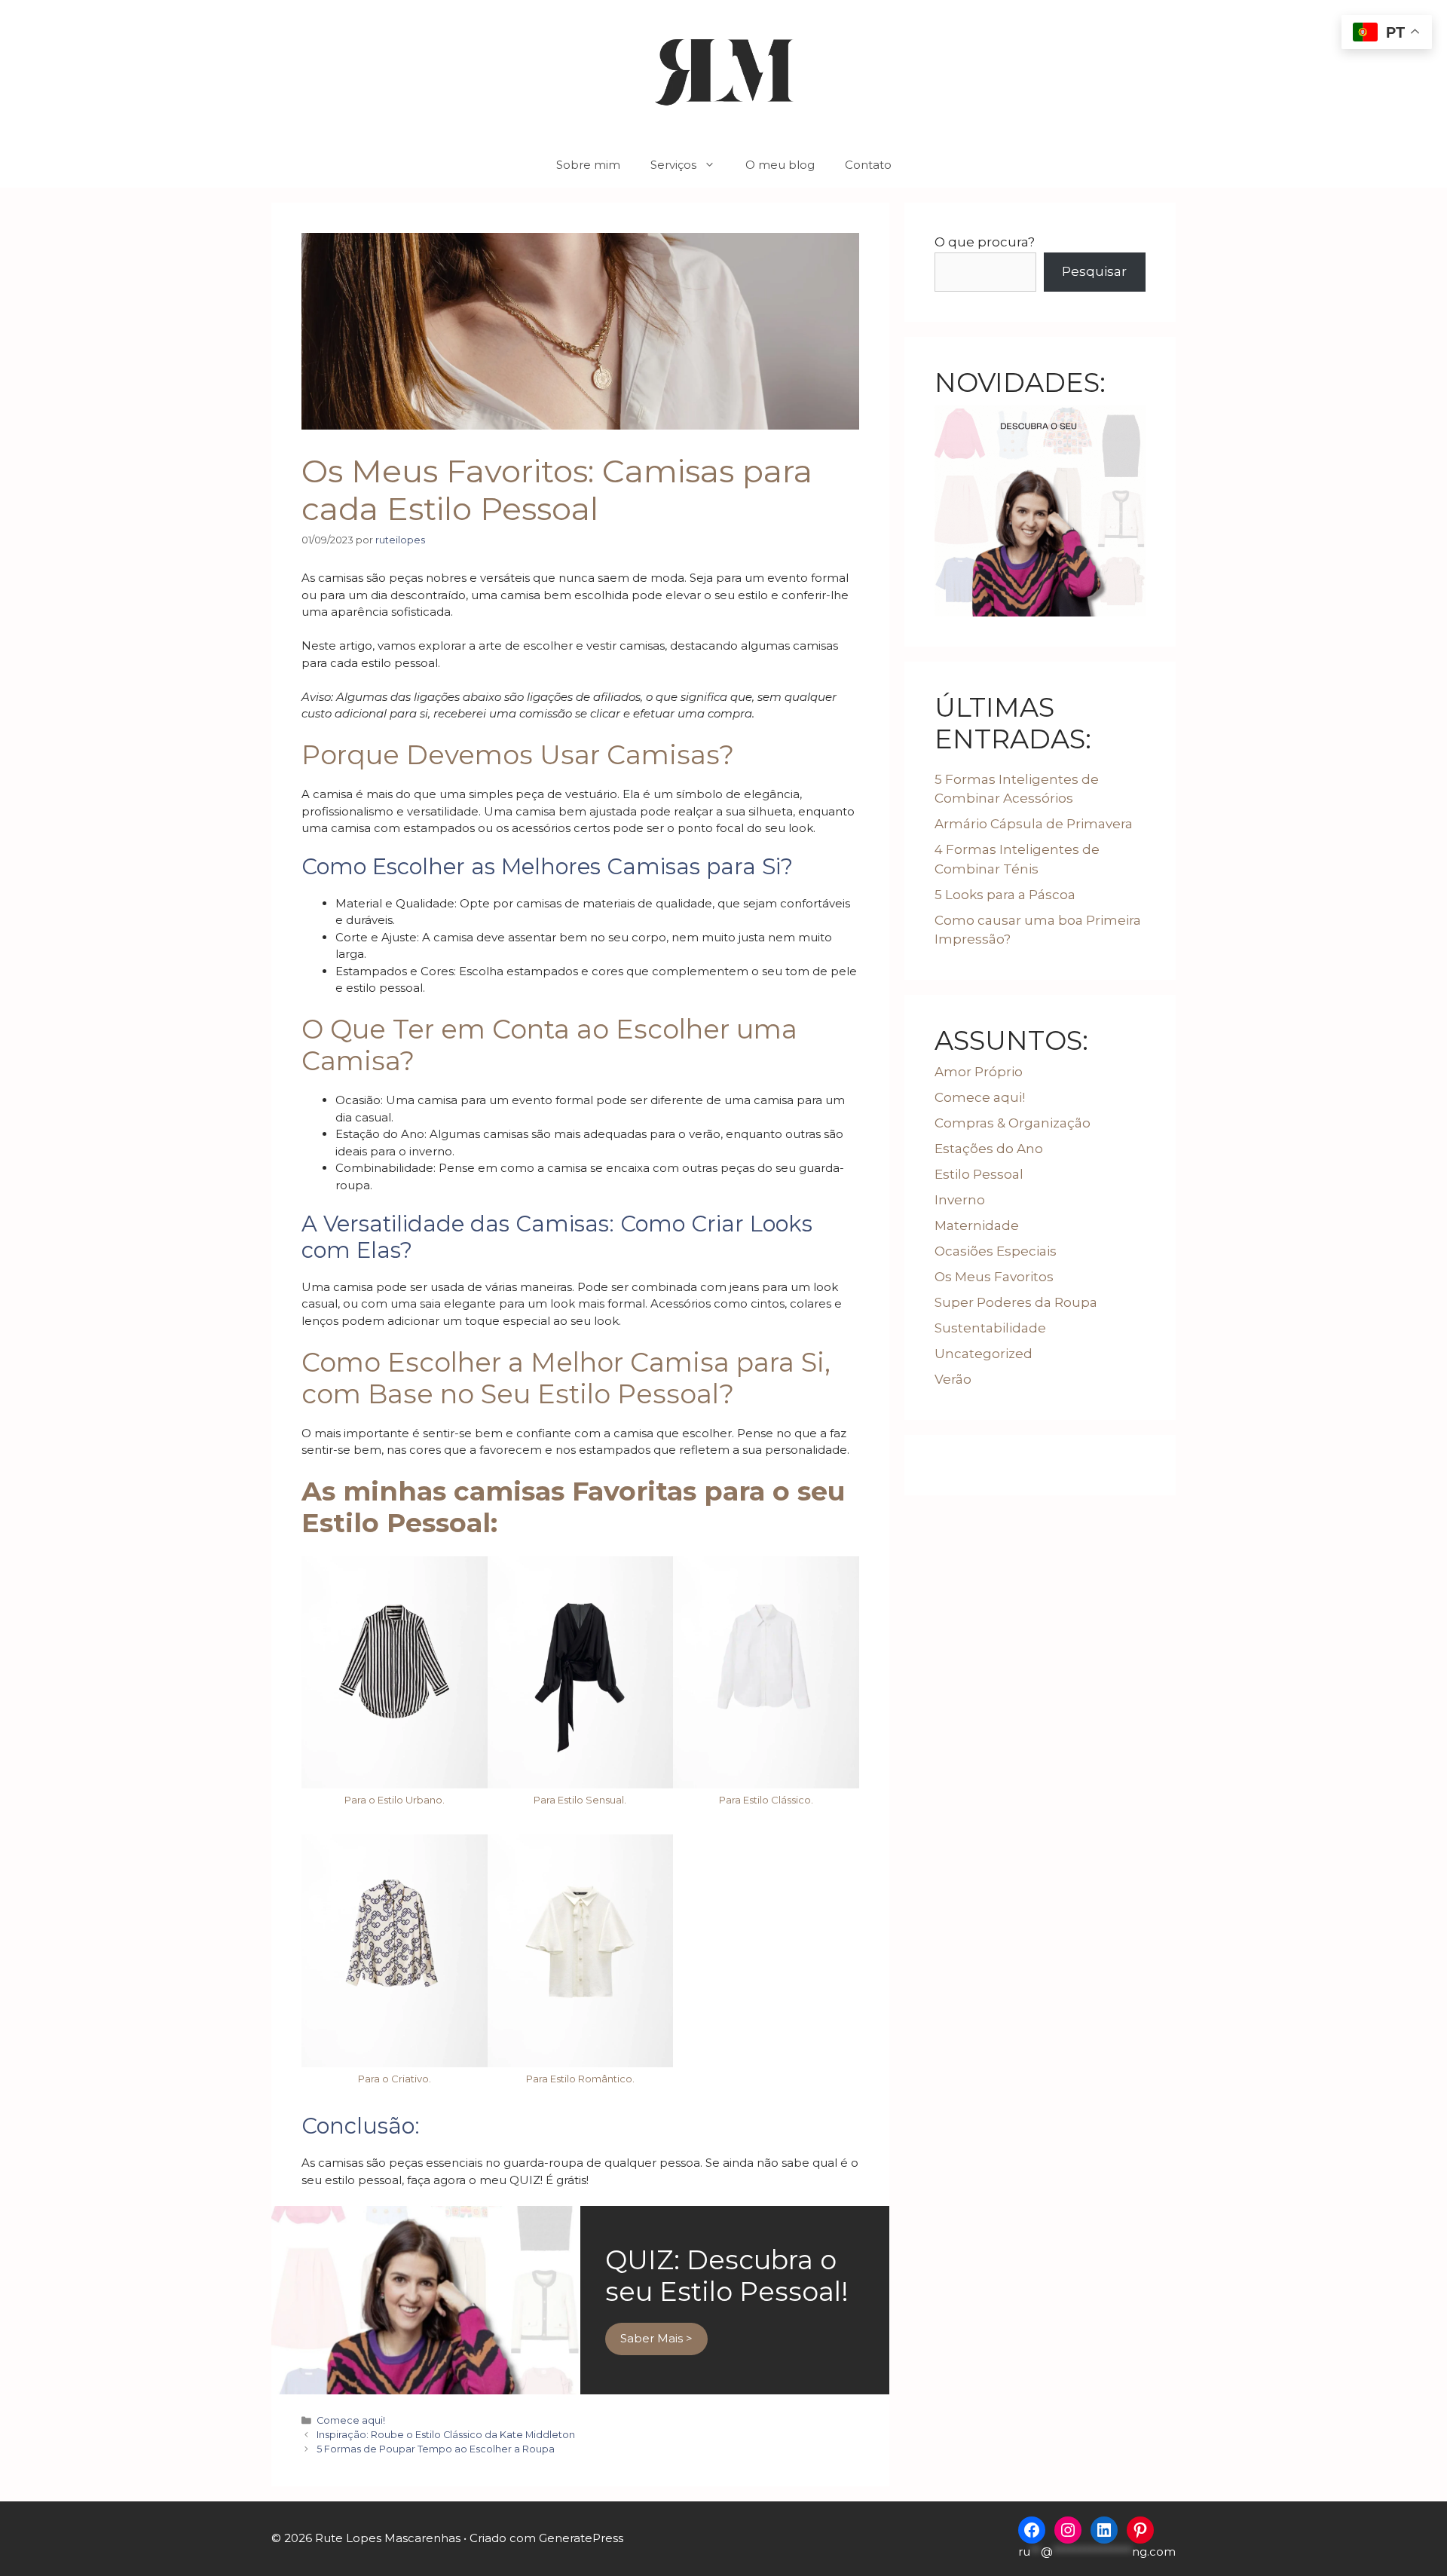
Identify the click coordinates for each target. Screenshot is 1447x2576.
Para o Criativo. (395, 2079)
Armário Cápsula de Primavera (1034, 824)
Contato (868, 165)
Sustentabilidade (990, 1328)
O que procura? (985, 242)
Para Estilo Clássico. (766, 1800)
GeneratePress (581, 2538)
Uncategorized (984, 1354)
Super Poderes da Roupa (1016, 1302)
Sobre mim (588, 165)
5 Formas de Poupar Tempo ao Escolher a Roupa (436, 2449)
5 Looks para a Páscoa (1005, 895)
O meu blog (780, 165)
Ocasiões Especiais (996, 1251)
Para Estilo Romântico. (580, 2079)
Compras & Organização (1013, 1123)
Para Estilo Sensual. (580, 1800)
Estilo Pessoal (979, 1174)
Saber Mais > (656, 2338)
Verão (953, 1379)
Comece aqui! (351, 2420)
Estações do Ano (989, 1149)
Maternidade (977, 1225)
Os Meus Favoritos (994, 1277)
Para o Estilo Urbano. (395, 1800)
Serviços (673, 165)
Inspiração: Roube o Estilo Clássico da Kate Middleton (446, 2435)
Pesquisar (1094, 271)
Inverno (960, 1200)
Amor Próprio (979, 1072)
